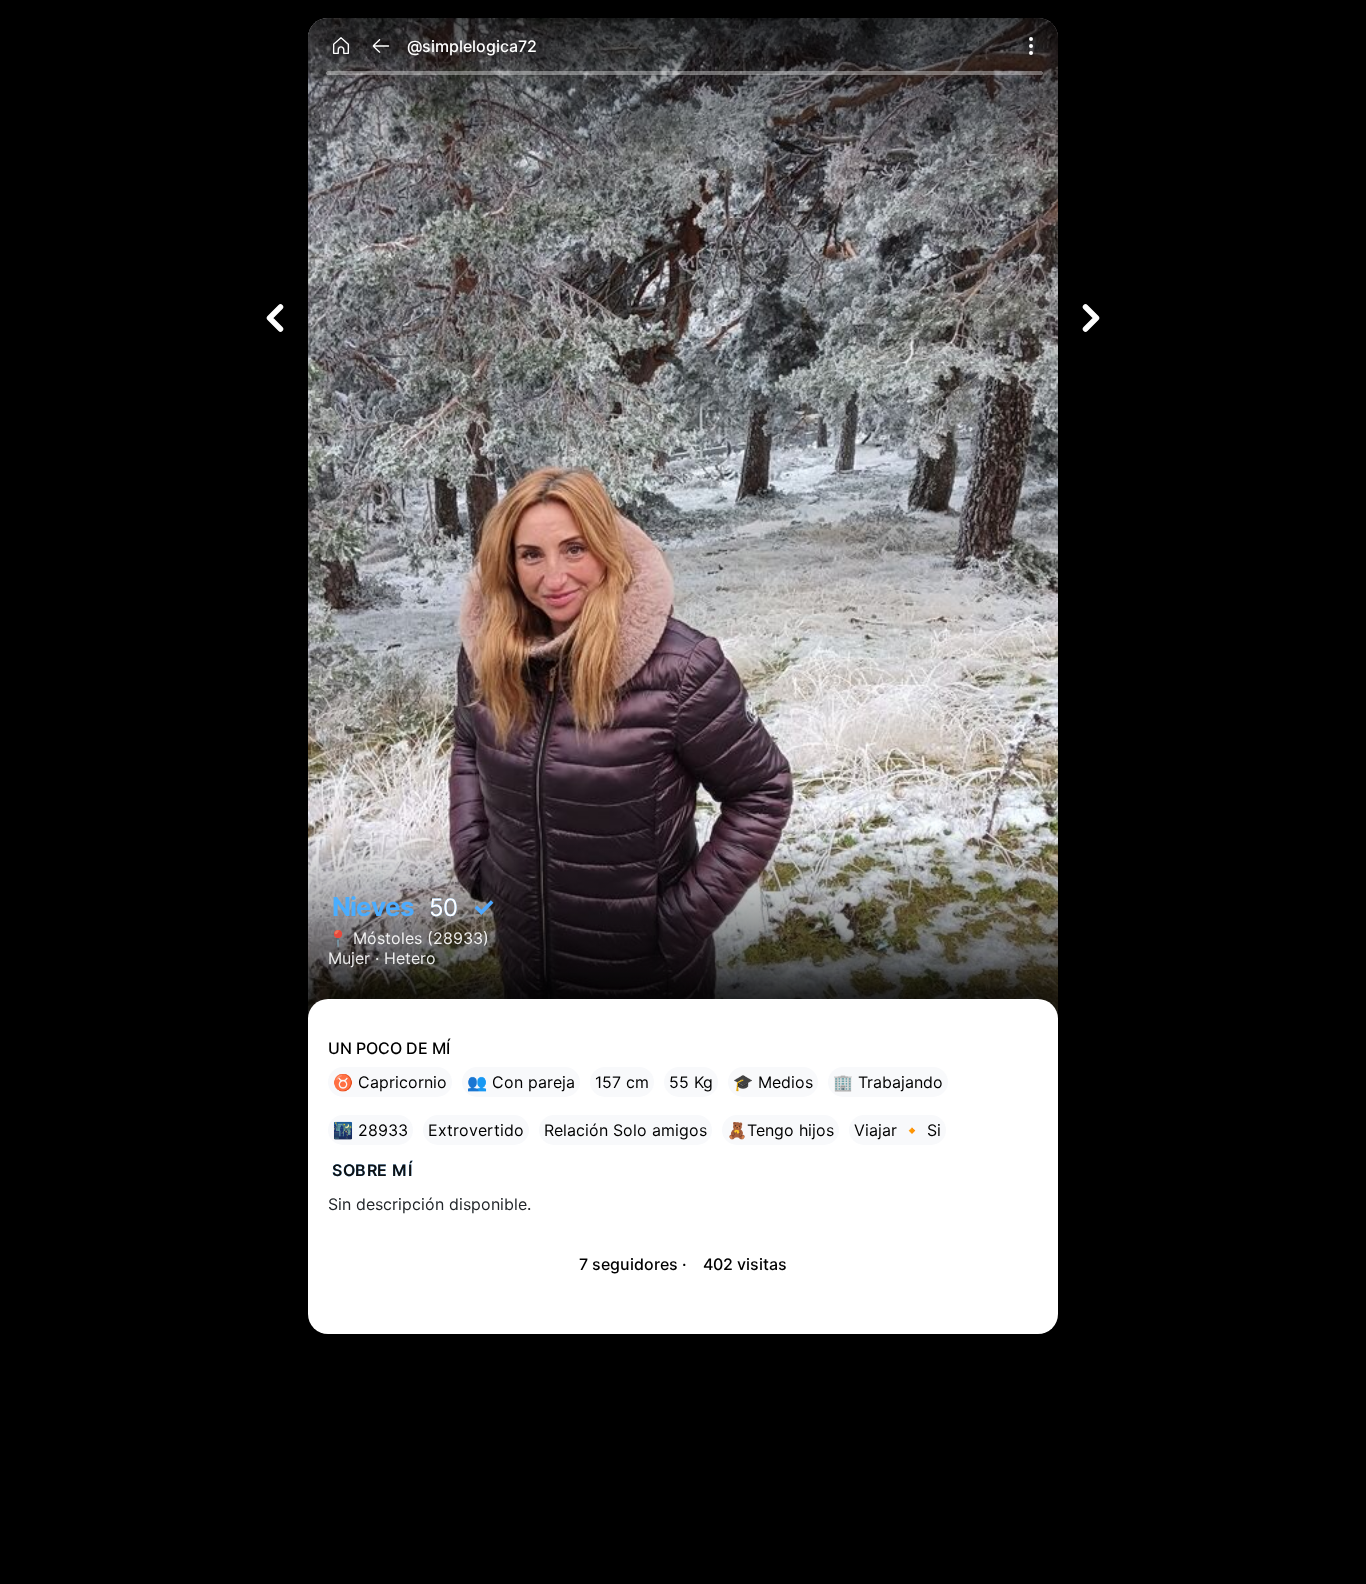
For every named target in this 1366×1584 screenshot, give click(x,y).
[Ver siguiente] (1091, 318)
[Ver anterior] (275, 318)
